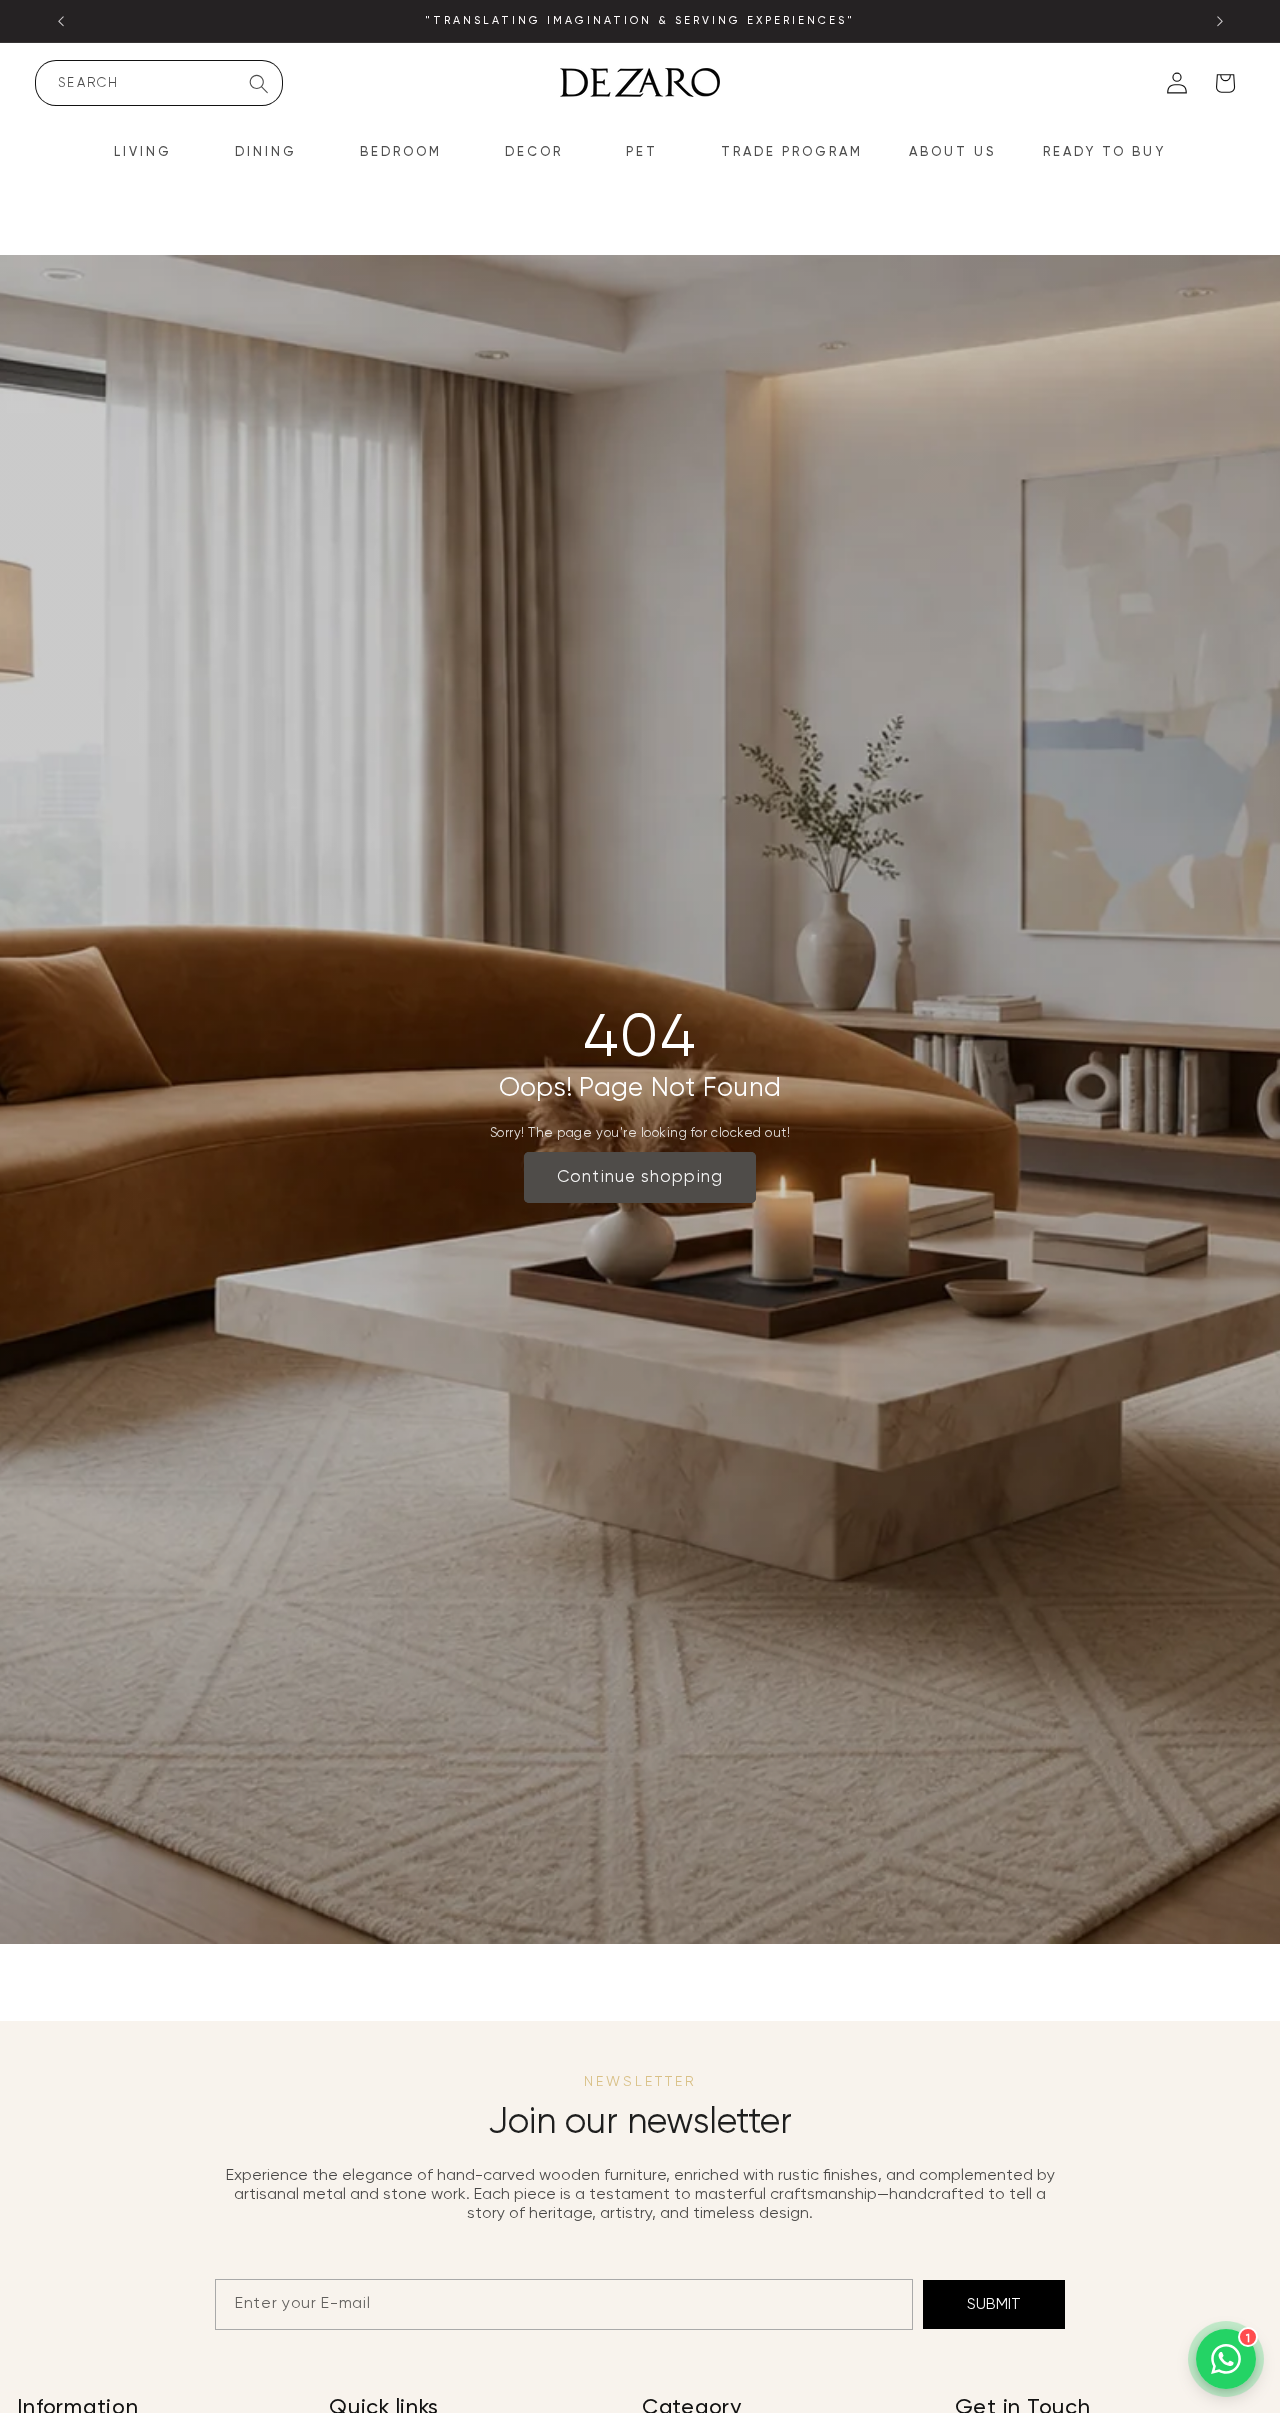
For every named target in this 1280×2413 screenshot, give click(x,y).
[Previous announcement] (61, 21)
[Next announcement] (1220, 21)
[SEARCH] (259, 84)
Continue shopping (640, 1177)
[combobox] (159, 83)
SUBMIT (994, 2304)
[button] (151, 153)
